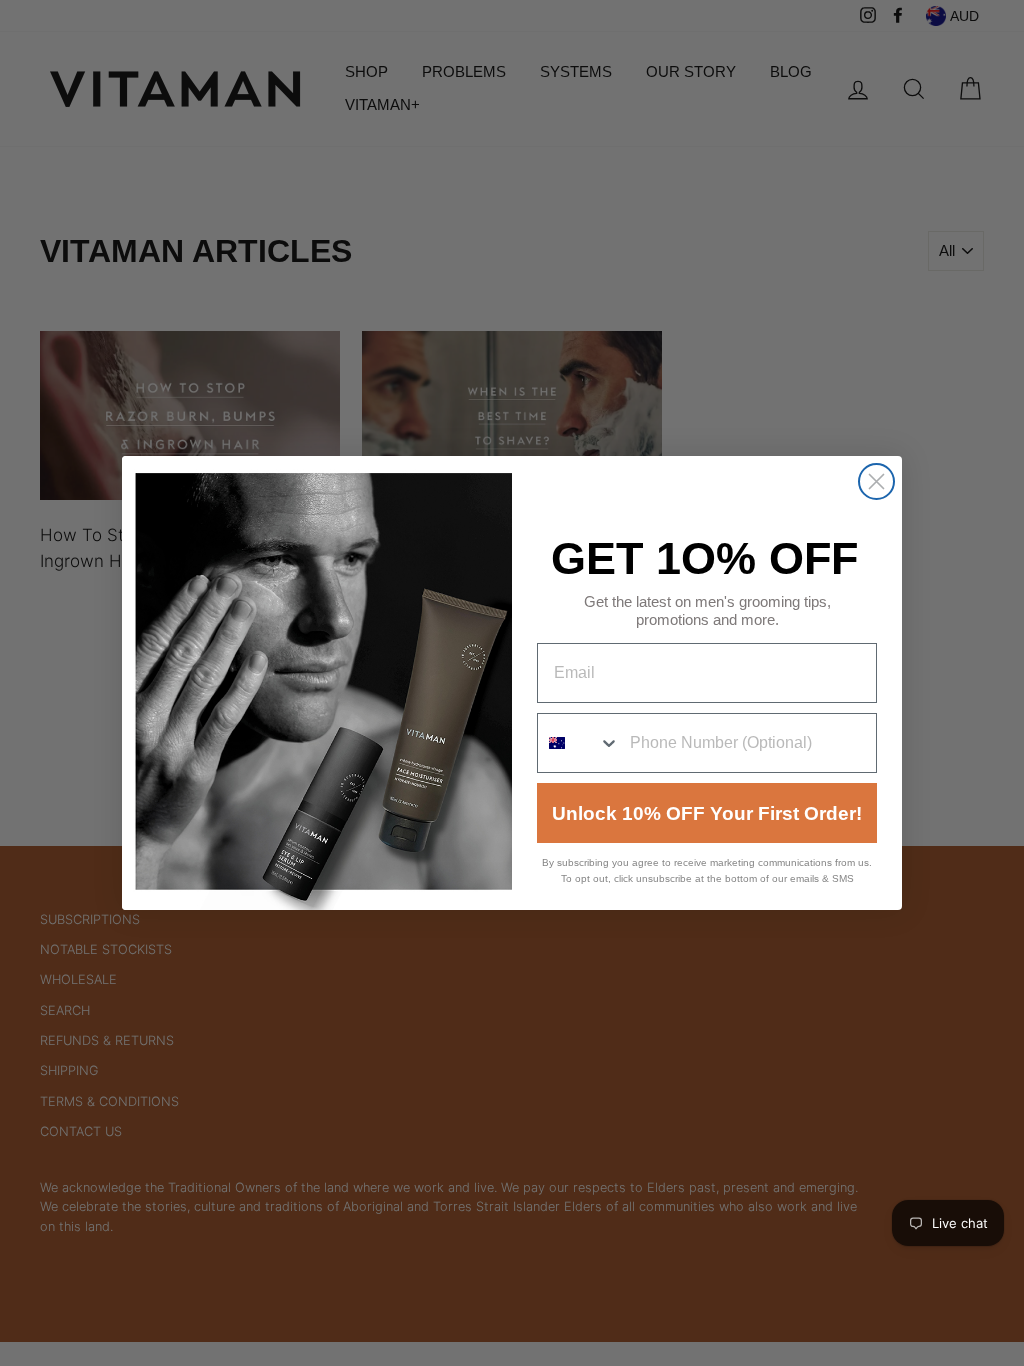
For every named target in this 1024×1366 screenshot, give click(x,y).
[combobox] (579, 743)
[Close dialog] (876, 481)
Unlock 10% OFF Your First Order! (707, 813)
